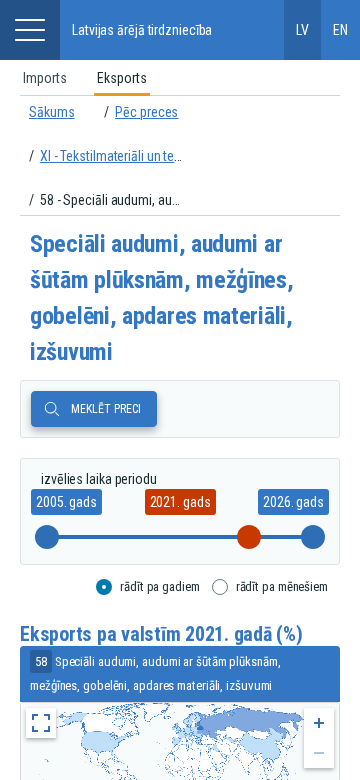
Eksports (122, 78)
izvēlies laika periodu (99, 479)
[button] (30, 30)
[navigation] (180, 156)
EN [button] (340, 30)
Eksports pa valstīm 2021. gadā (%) (161, 634)
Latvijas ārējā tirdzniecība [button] (142, 30)
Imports (45, 78)
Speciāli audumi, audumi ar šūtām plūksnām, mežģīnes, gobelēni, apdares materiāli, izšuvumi (162, 298)
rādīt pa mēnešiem (282, 586)
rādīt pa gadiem (160, 586)
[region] (180, 78)
